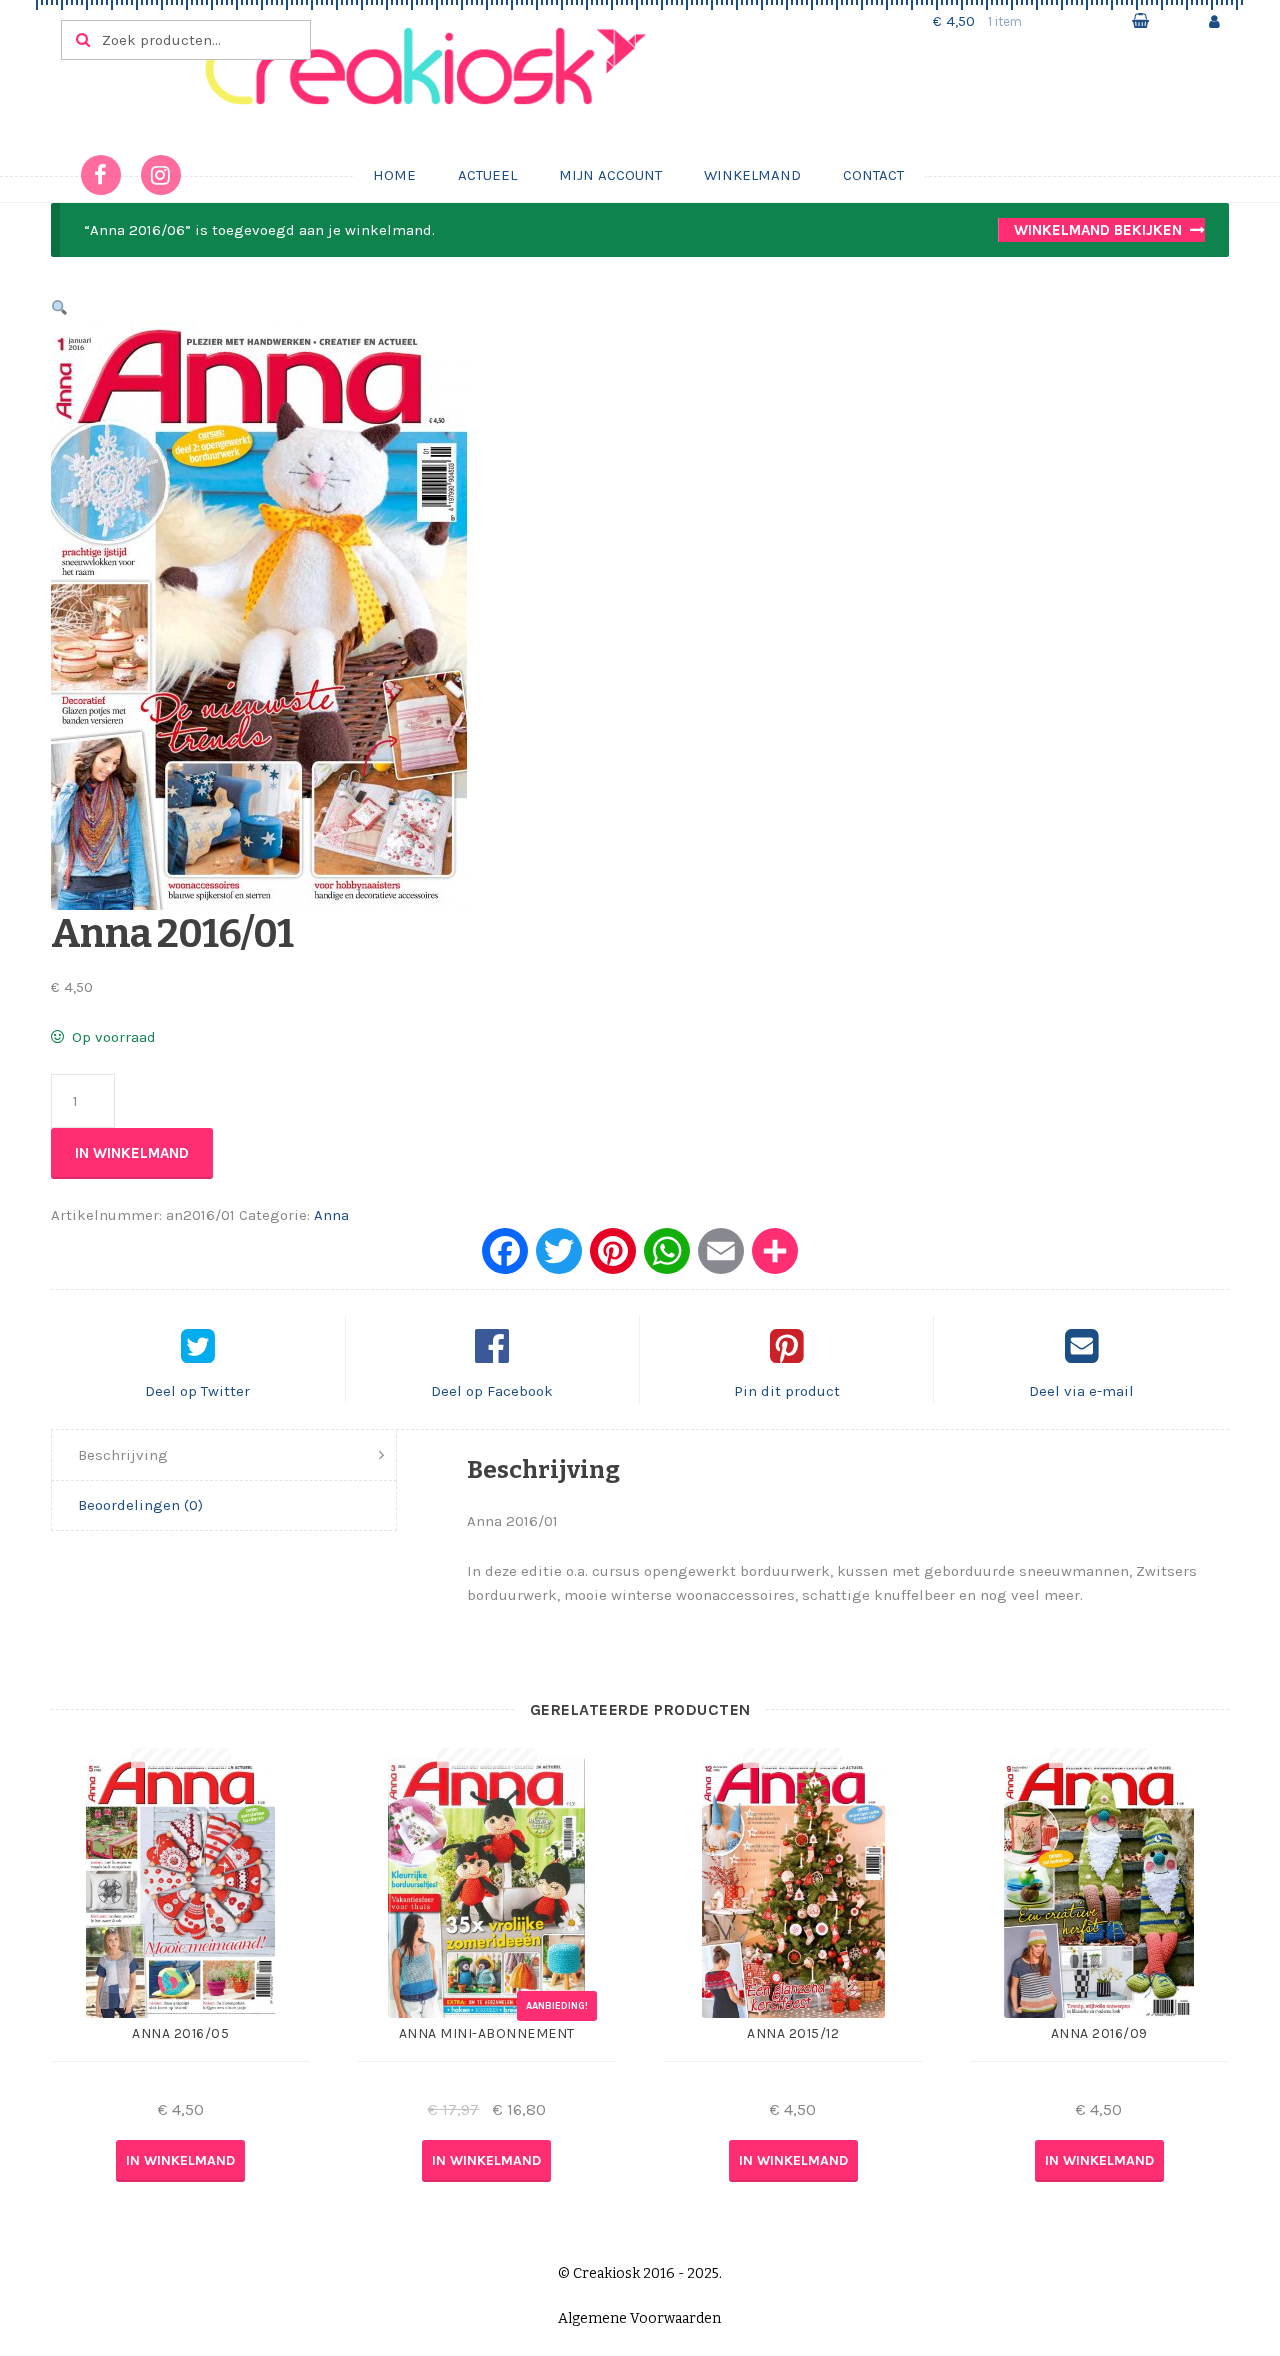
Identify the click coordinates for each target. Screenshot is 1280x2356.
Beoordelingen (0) (140, 1505)
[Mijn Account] (1214, 21)
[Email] (721, 1258)
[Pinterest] (613, 1258)
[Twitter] (559, 1258)
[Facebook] (505, 1258)
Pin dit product (787, 1391)
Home (394, 175)
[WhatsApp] (667, 1258)
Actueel (487, 175)
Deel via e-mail (1081, 1391)
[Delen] (775, 1258)
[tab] (224, 1455)
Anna (331, 1215)
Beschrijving (123, 1455)
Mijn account (610, 175)
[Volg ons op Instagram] (161, 175)
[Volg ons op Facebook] (101, 175)
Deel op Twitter (197, 1391)
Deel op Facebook (492, 1391)
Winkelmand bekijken (1098, 230)
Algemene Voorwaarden (639, 2318)
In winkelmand (132, 1153)
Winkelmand (752, 175)
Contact (873, 175)
